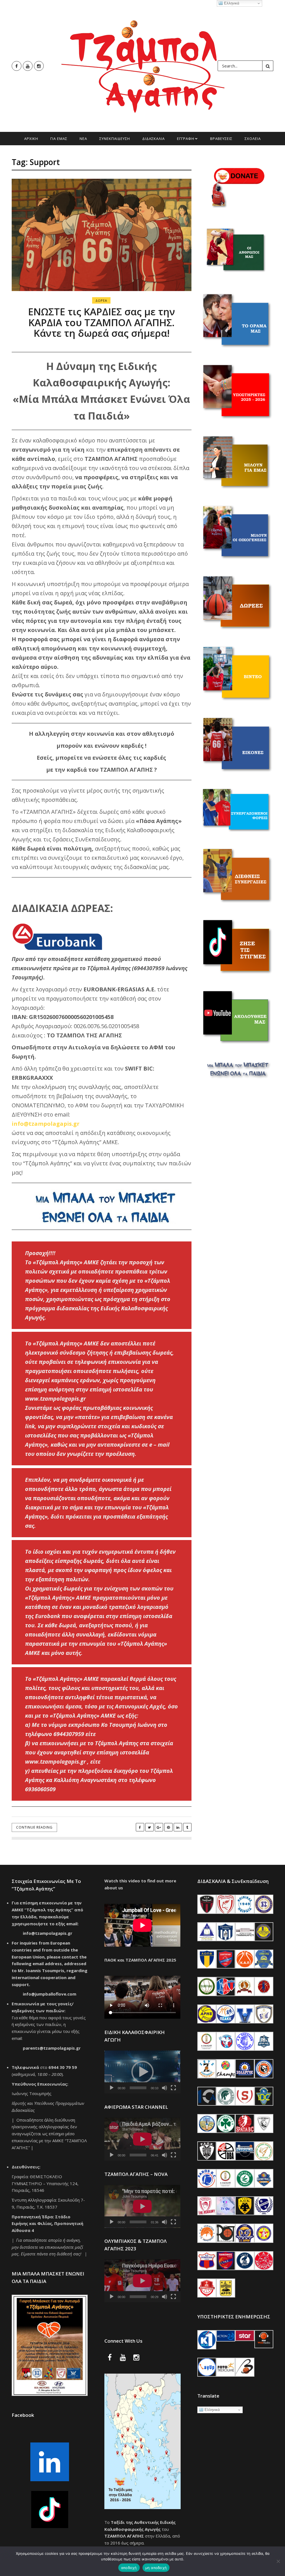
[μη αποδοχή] (278, 2561)
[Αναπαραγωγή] (112, 2088)
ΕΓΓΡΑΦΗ (186, 139)
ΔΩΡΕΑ (101, 300)
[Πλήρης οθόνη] (173, 2088)
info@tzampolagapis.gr (46, 1124)
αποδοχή (129, 2568)
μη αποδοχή (156, 2568)
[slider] (138, 2088)
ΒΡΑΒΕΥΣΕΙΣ (221, 139)
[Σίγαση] (164, 2088)
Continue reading (34, 1827)
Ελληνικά (212, 2410)
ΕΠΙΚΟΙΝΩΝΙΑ (142, 152)
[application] (142, 2072)
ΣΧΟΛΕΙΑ (253, 139)
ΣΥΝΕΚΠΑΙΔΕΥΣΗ (115, 139)
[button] (142, 2072)
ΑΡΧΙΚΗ (31, 139)
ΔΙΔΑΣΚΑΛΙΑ (153, 139)
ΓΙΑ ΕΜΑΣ (59, 139)
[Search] (268, 66)
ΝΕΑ (83, 139)
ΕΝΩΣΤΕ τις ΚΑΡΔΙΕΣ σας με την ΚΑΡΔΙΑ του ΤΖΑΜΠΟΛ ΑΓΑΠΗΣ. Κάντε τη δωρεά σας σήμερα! (102, 322)
